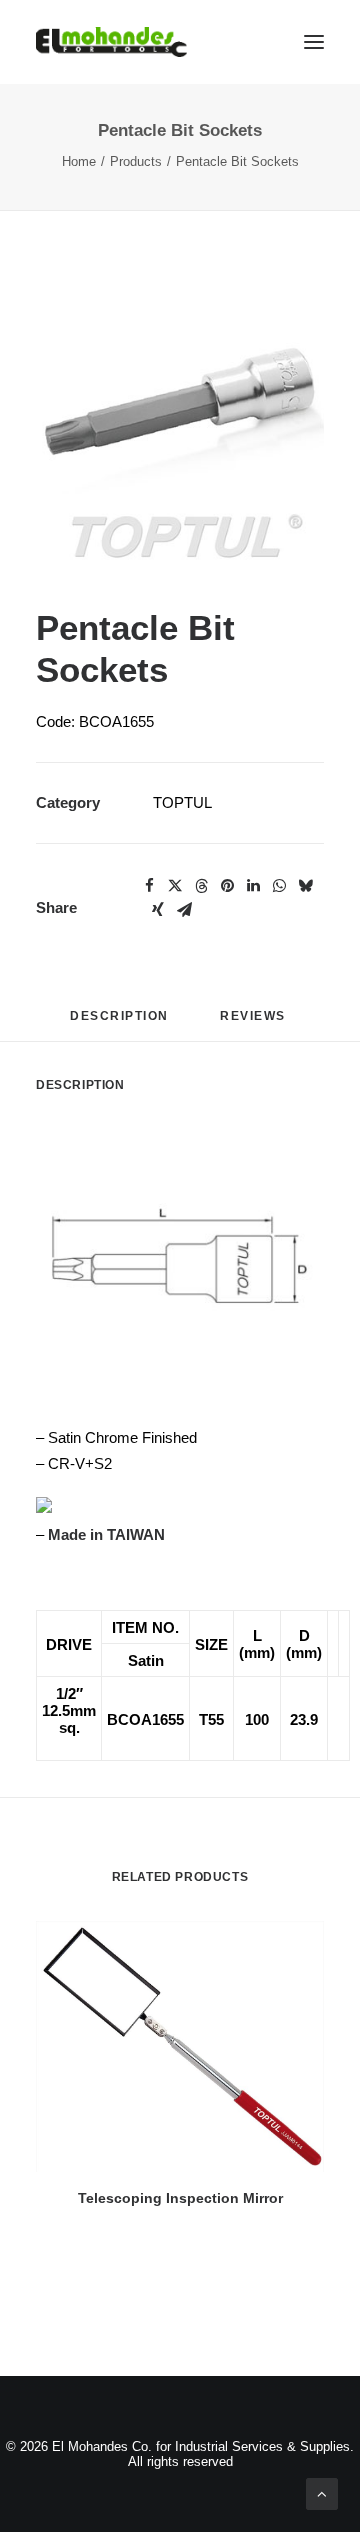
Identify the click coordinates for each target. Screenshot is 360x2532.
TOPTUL (182, 802)
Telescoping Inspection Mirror (180, 2198)
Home (79, 161)
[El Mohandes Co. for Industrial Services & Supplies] (111, 42)
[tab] (255, 1023)
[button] (180, 427)
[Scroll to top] (322, 2492)
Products (136, 161)
